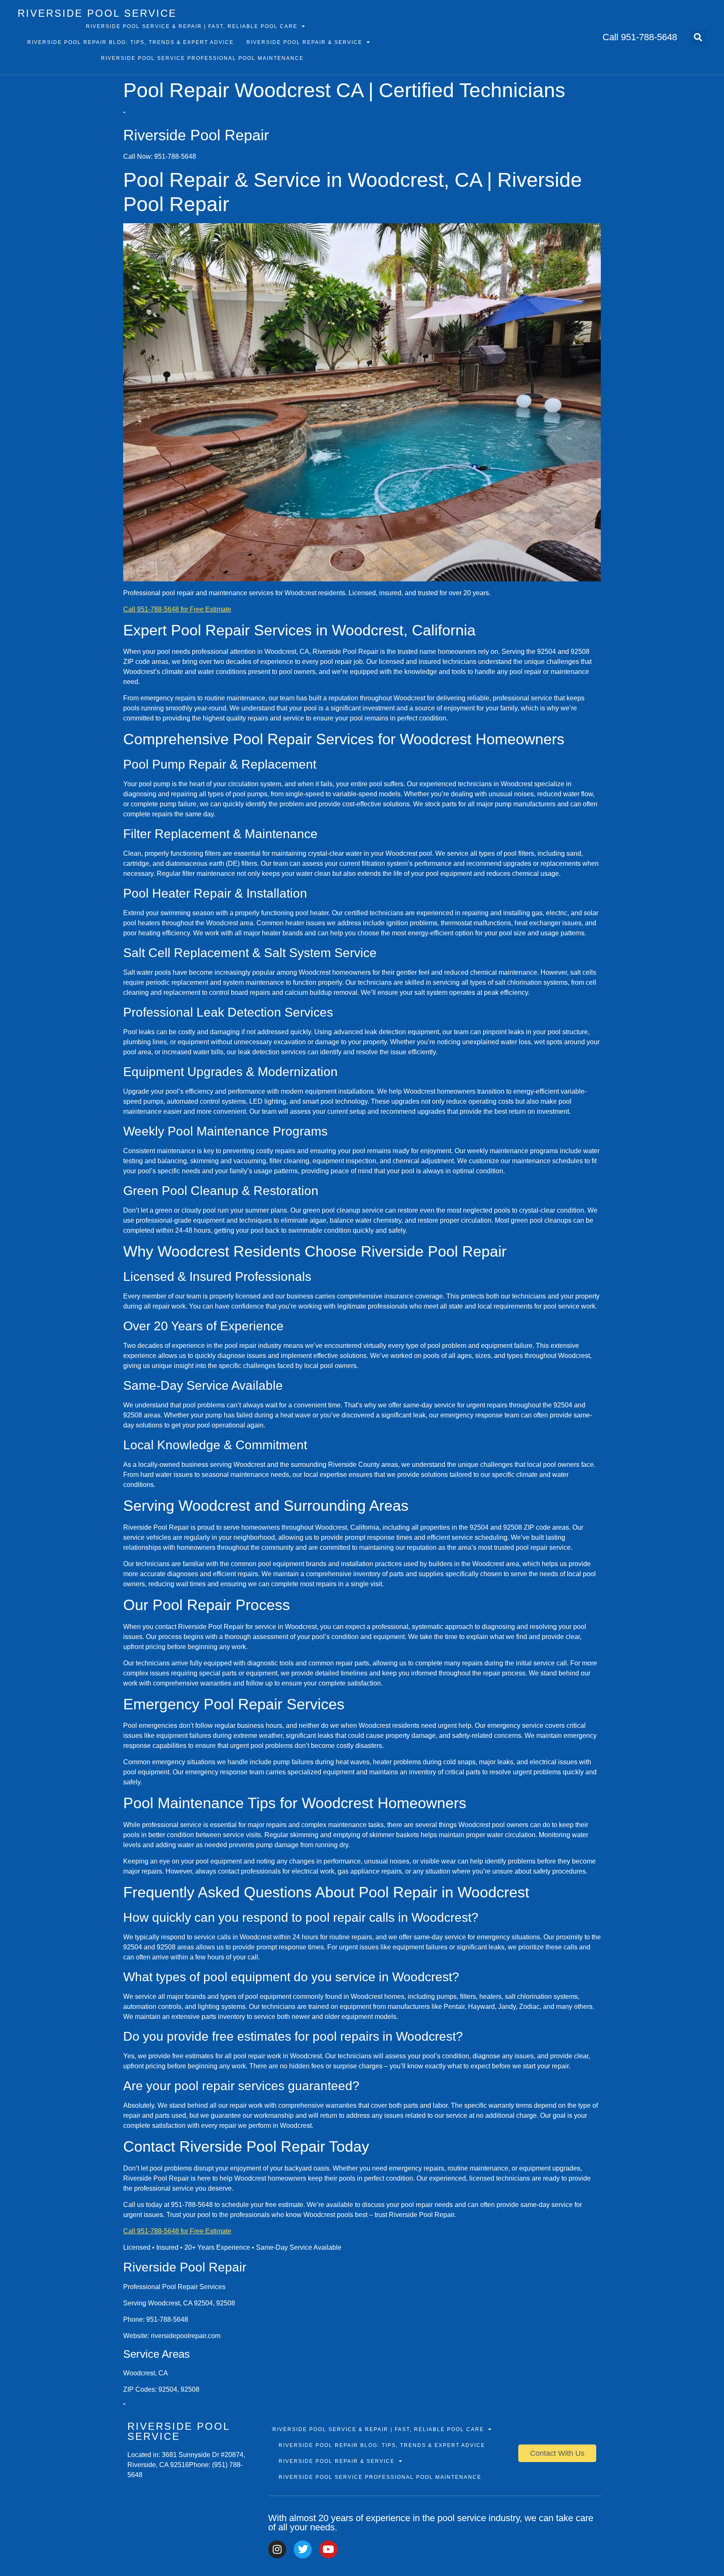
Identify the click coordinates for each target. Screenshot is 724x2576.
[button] (698, 37)
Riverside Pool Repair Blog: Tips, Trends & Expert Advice (131, 42)
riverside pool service (97, 13)
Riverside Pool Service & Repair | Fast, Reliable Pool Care (192, 26)
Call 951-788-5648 (640, 37)
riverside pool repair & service (304, 42)
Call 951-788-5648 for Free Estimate (177, 609)
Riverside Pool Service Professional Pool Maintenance (202, 58)
